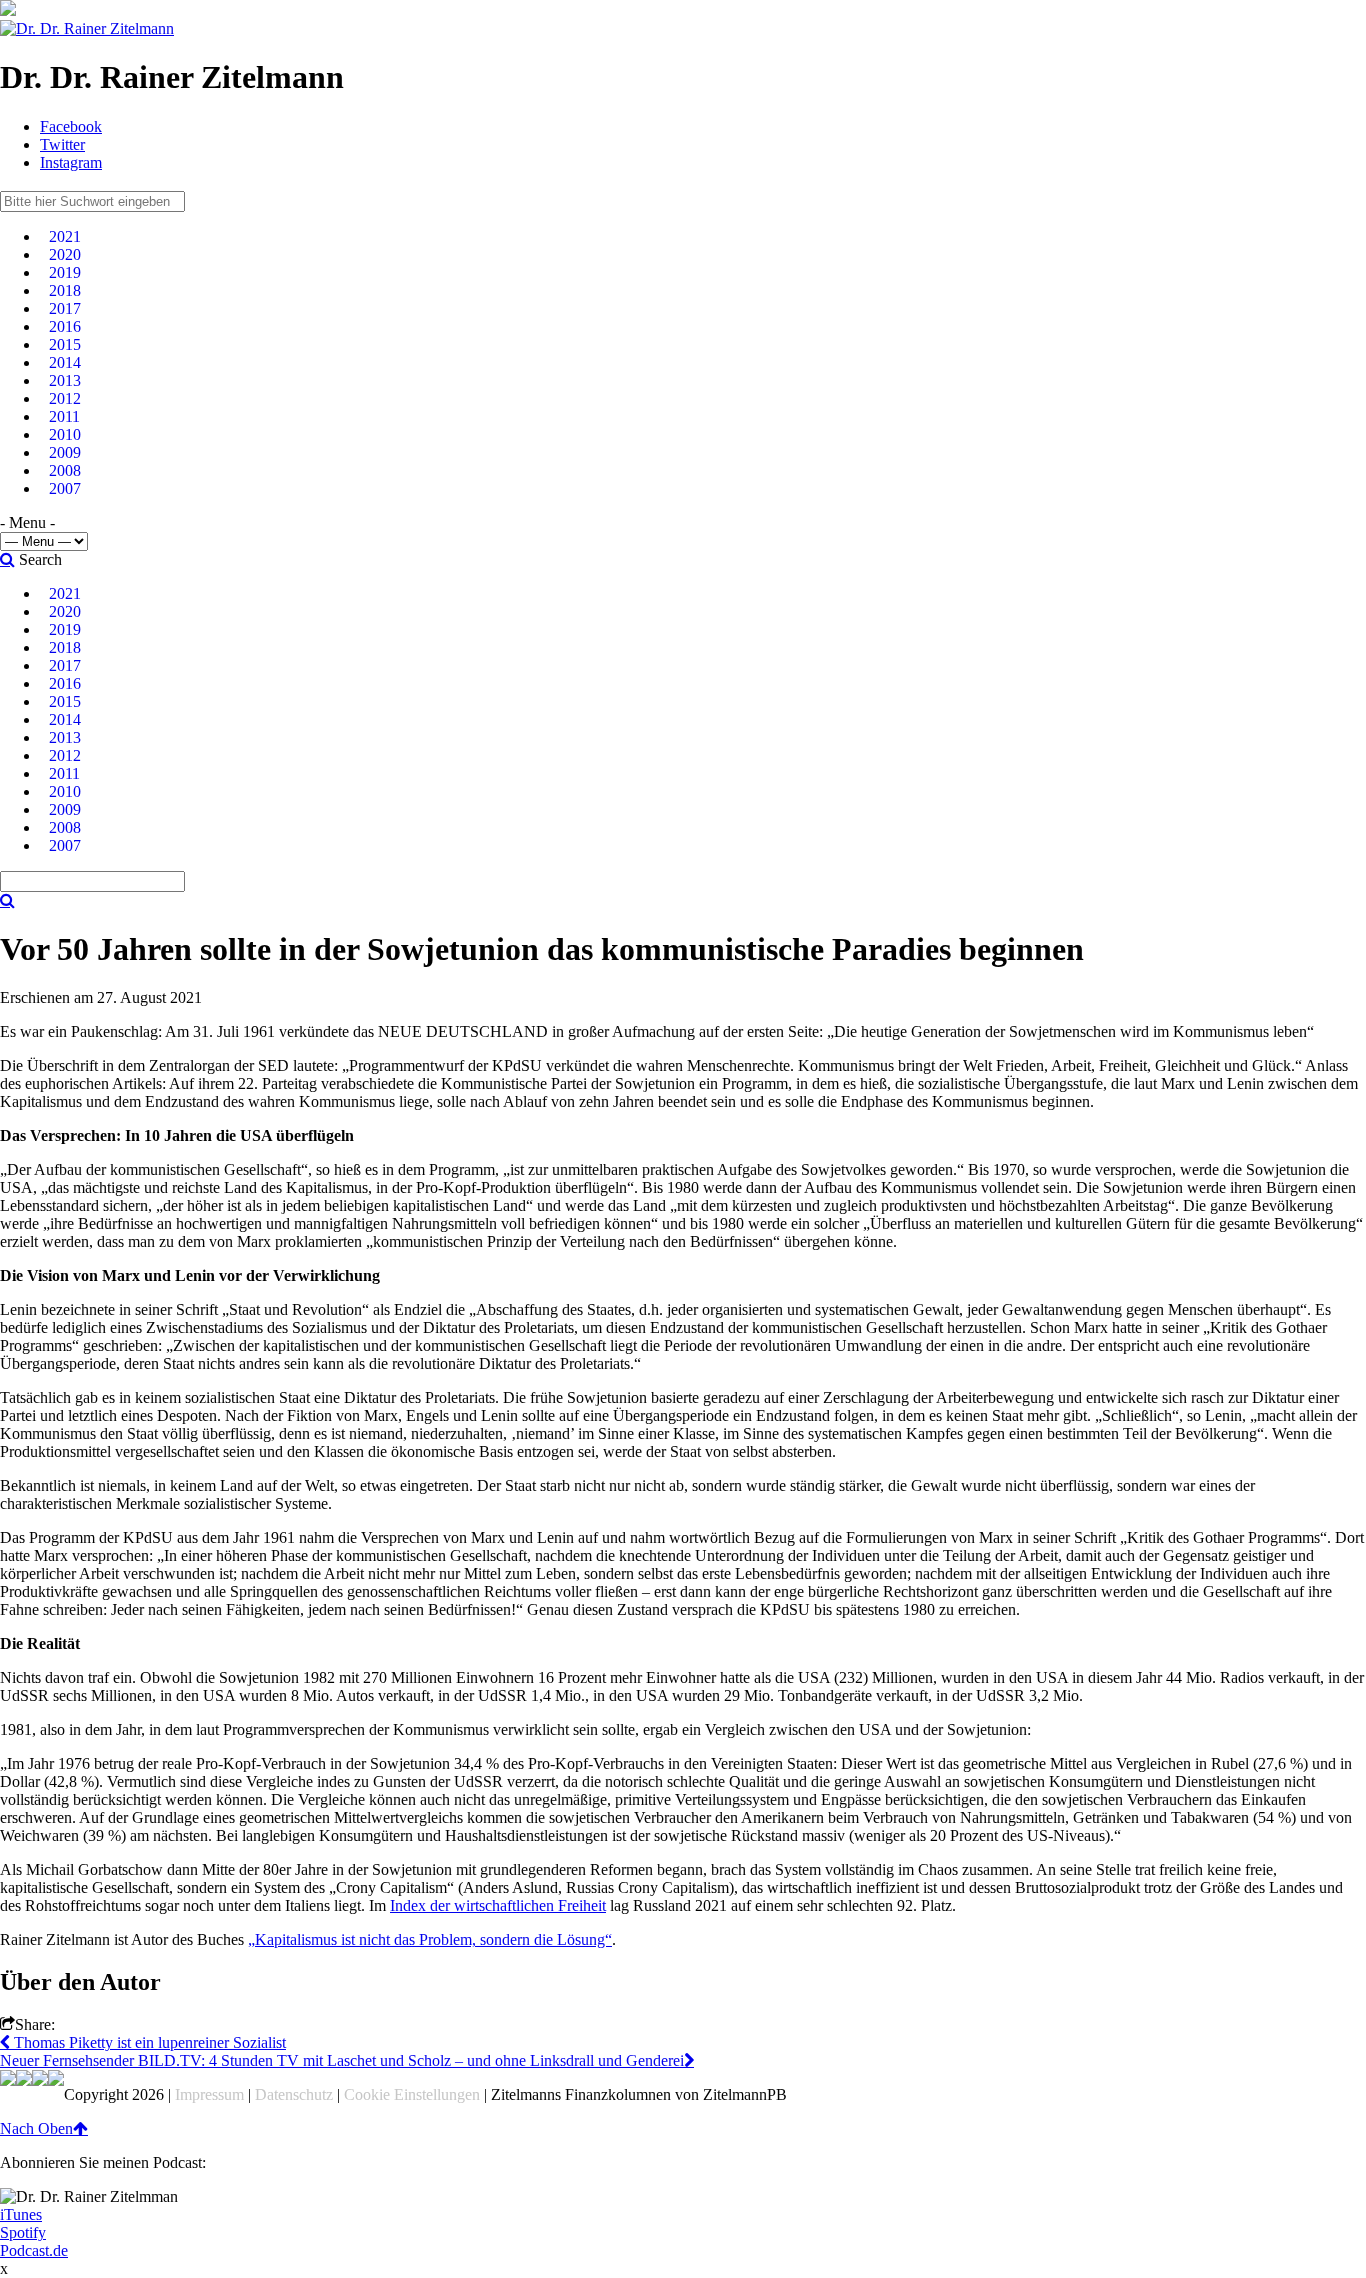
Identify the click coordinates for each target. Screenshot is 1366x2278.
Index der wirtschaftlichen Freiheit (498, 1905)
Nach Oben (36, 2128)
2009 (65, 452)
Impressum (209, 2094)
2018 (65, 290)
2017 (65, 308)
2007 (65, 488)
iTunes (21, 2214)
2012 (65, 398)
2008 (65, 470)
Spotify (23, 2232)
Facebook (71, 126)
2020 (65, 254)
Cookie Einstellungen (412, 2094)
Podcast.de (34, 2250)
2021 (65, 236)
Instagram (71, 162)
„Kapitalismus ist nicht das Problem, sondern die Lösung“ (430, 1939)
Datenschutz (294, 2094)
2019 (65, 272)
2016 (65, 326)
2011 (64, 416)
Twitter (62, 144)
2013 (65, 380)
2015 (65, 344)
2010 (65, 434)
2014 (65, 362)
